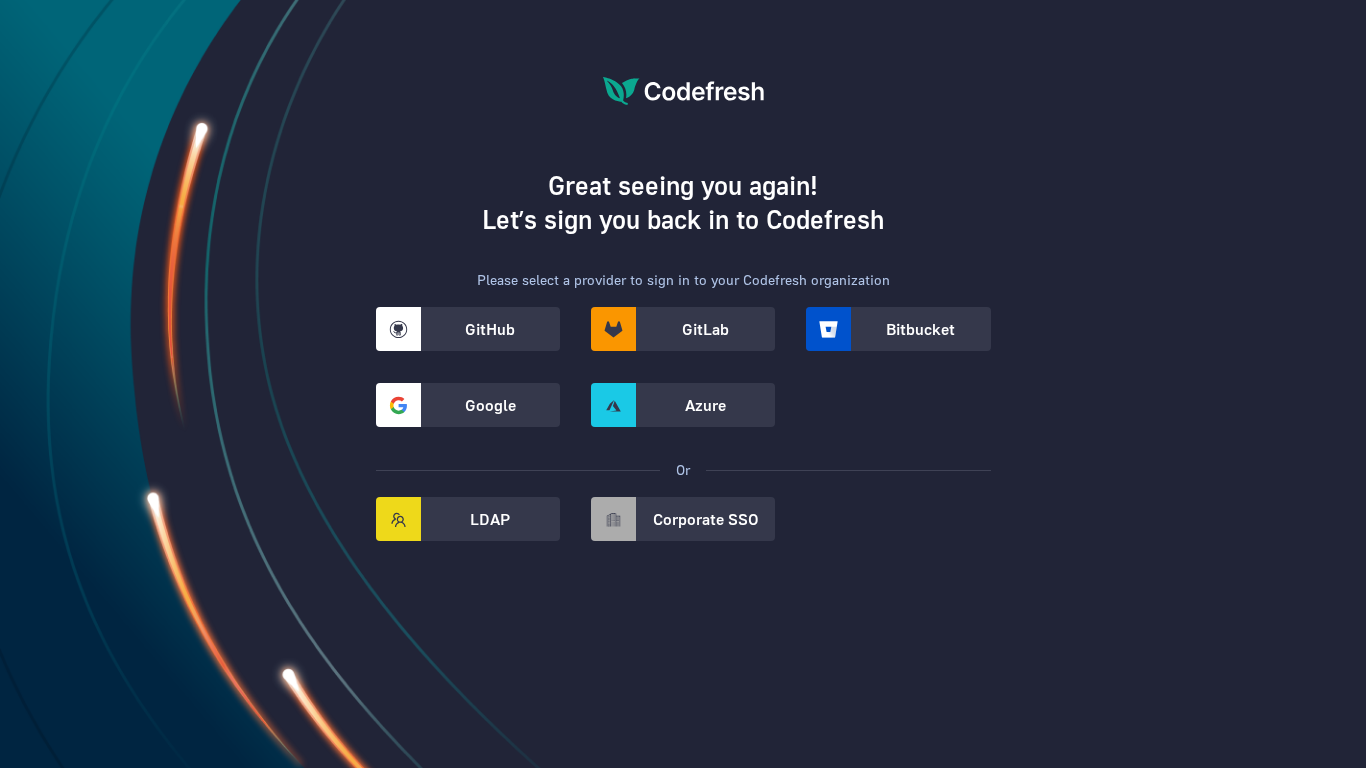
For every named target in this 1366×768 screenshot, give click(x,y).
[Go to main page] (683, 123)
